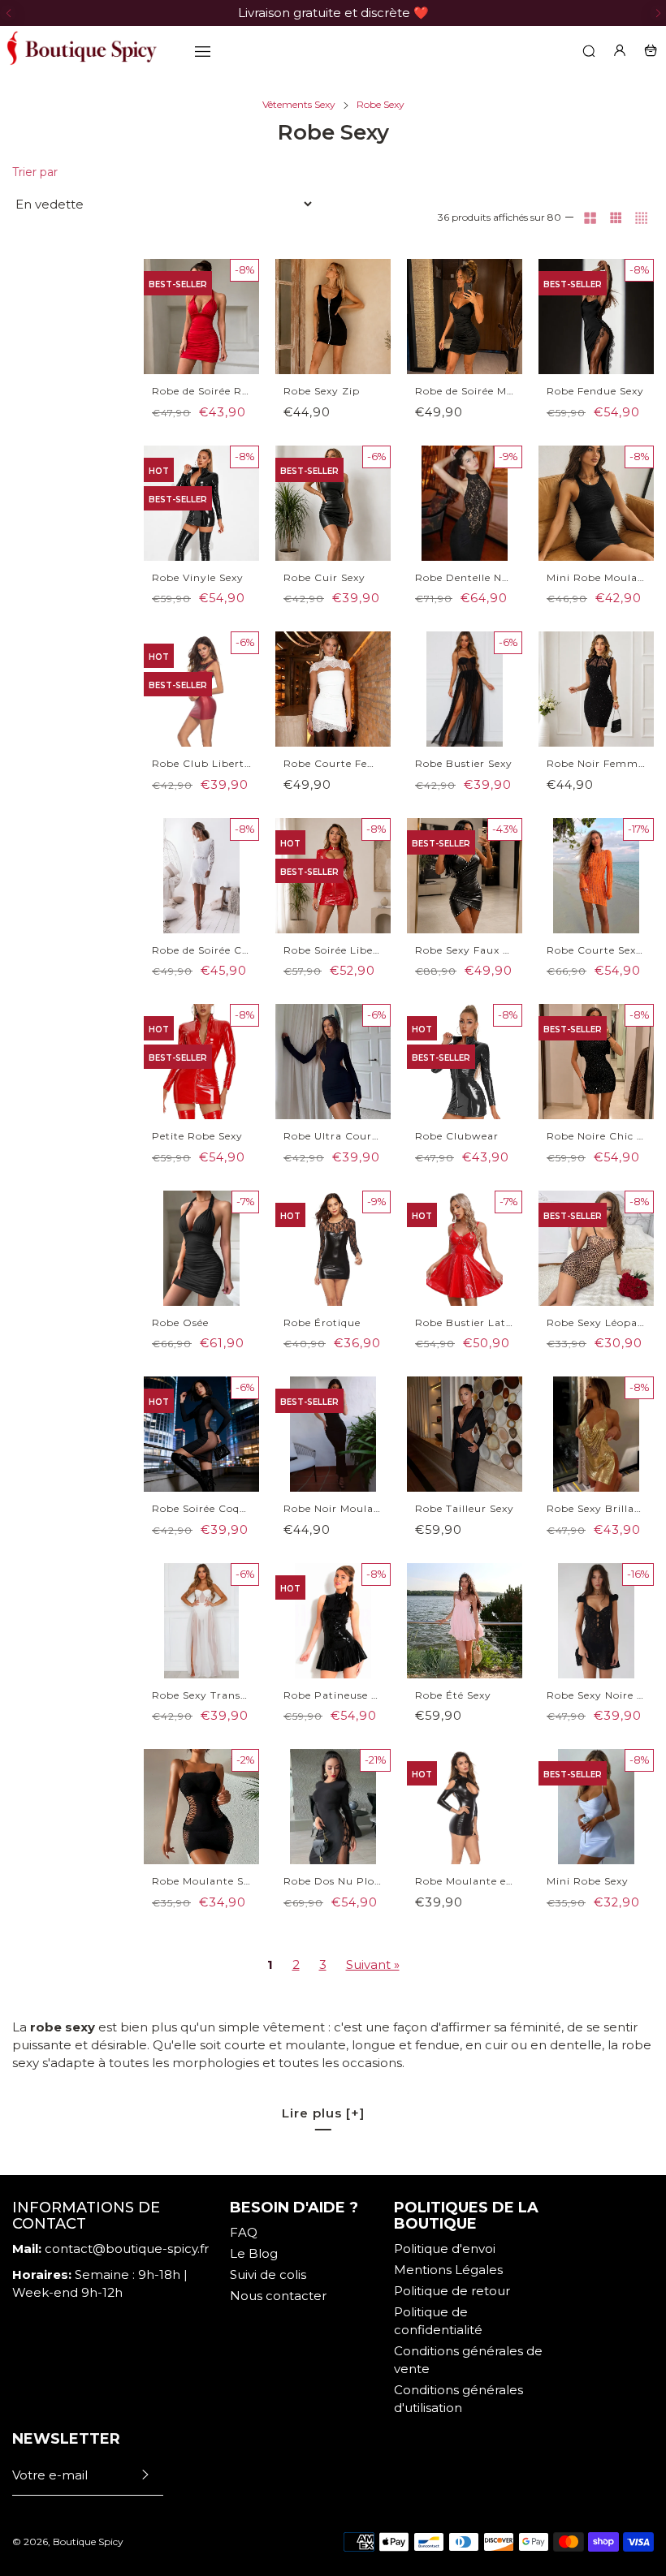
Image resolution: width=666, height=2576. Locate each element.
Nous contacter (278, 2296)
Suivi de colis (268, 2274)
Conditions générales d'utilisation (458, 2399)
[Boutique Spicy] (81, 50)
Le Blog (254, 2253)
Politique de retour (452, 2291)
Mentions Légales (448, 2270)
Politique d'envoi (445, 2249)
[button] (8, 13)
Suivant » (373, 1964)
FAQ (244, 2232)
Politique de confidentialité (438, 2321)
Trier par (35, 172)
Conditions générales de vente (468, 2360)
